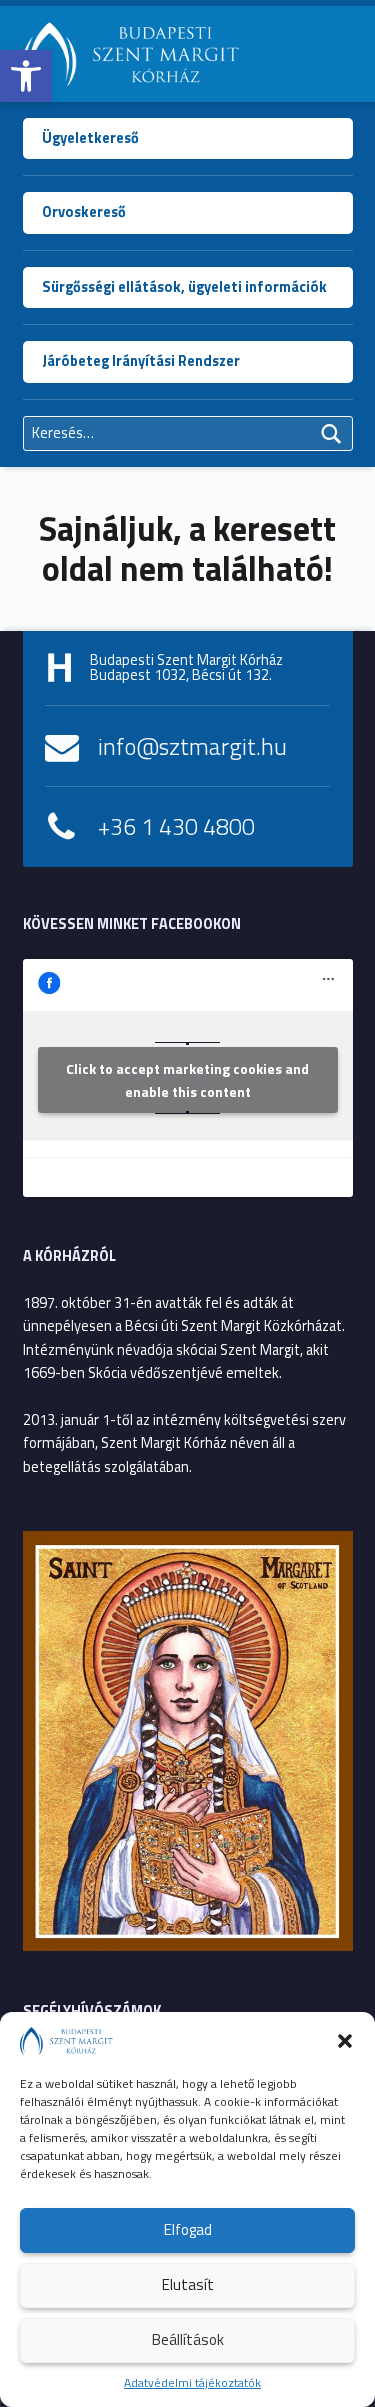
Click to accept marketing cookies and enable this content (187, 1080)
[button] (26, 76)
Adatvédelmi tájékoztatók (192, 2382)
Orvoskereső (84, 212)
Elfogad (188, 2229)
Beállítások (188, 2339)
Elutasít (188, 2284)
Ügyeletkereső (90, 138)
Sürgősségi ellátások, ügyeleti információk (184, 287)
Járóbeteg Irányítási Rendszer (141, 361)
